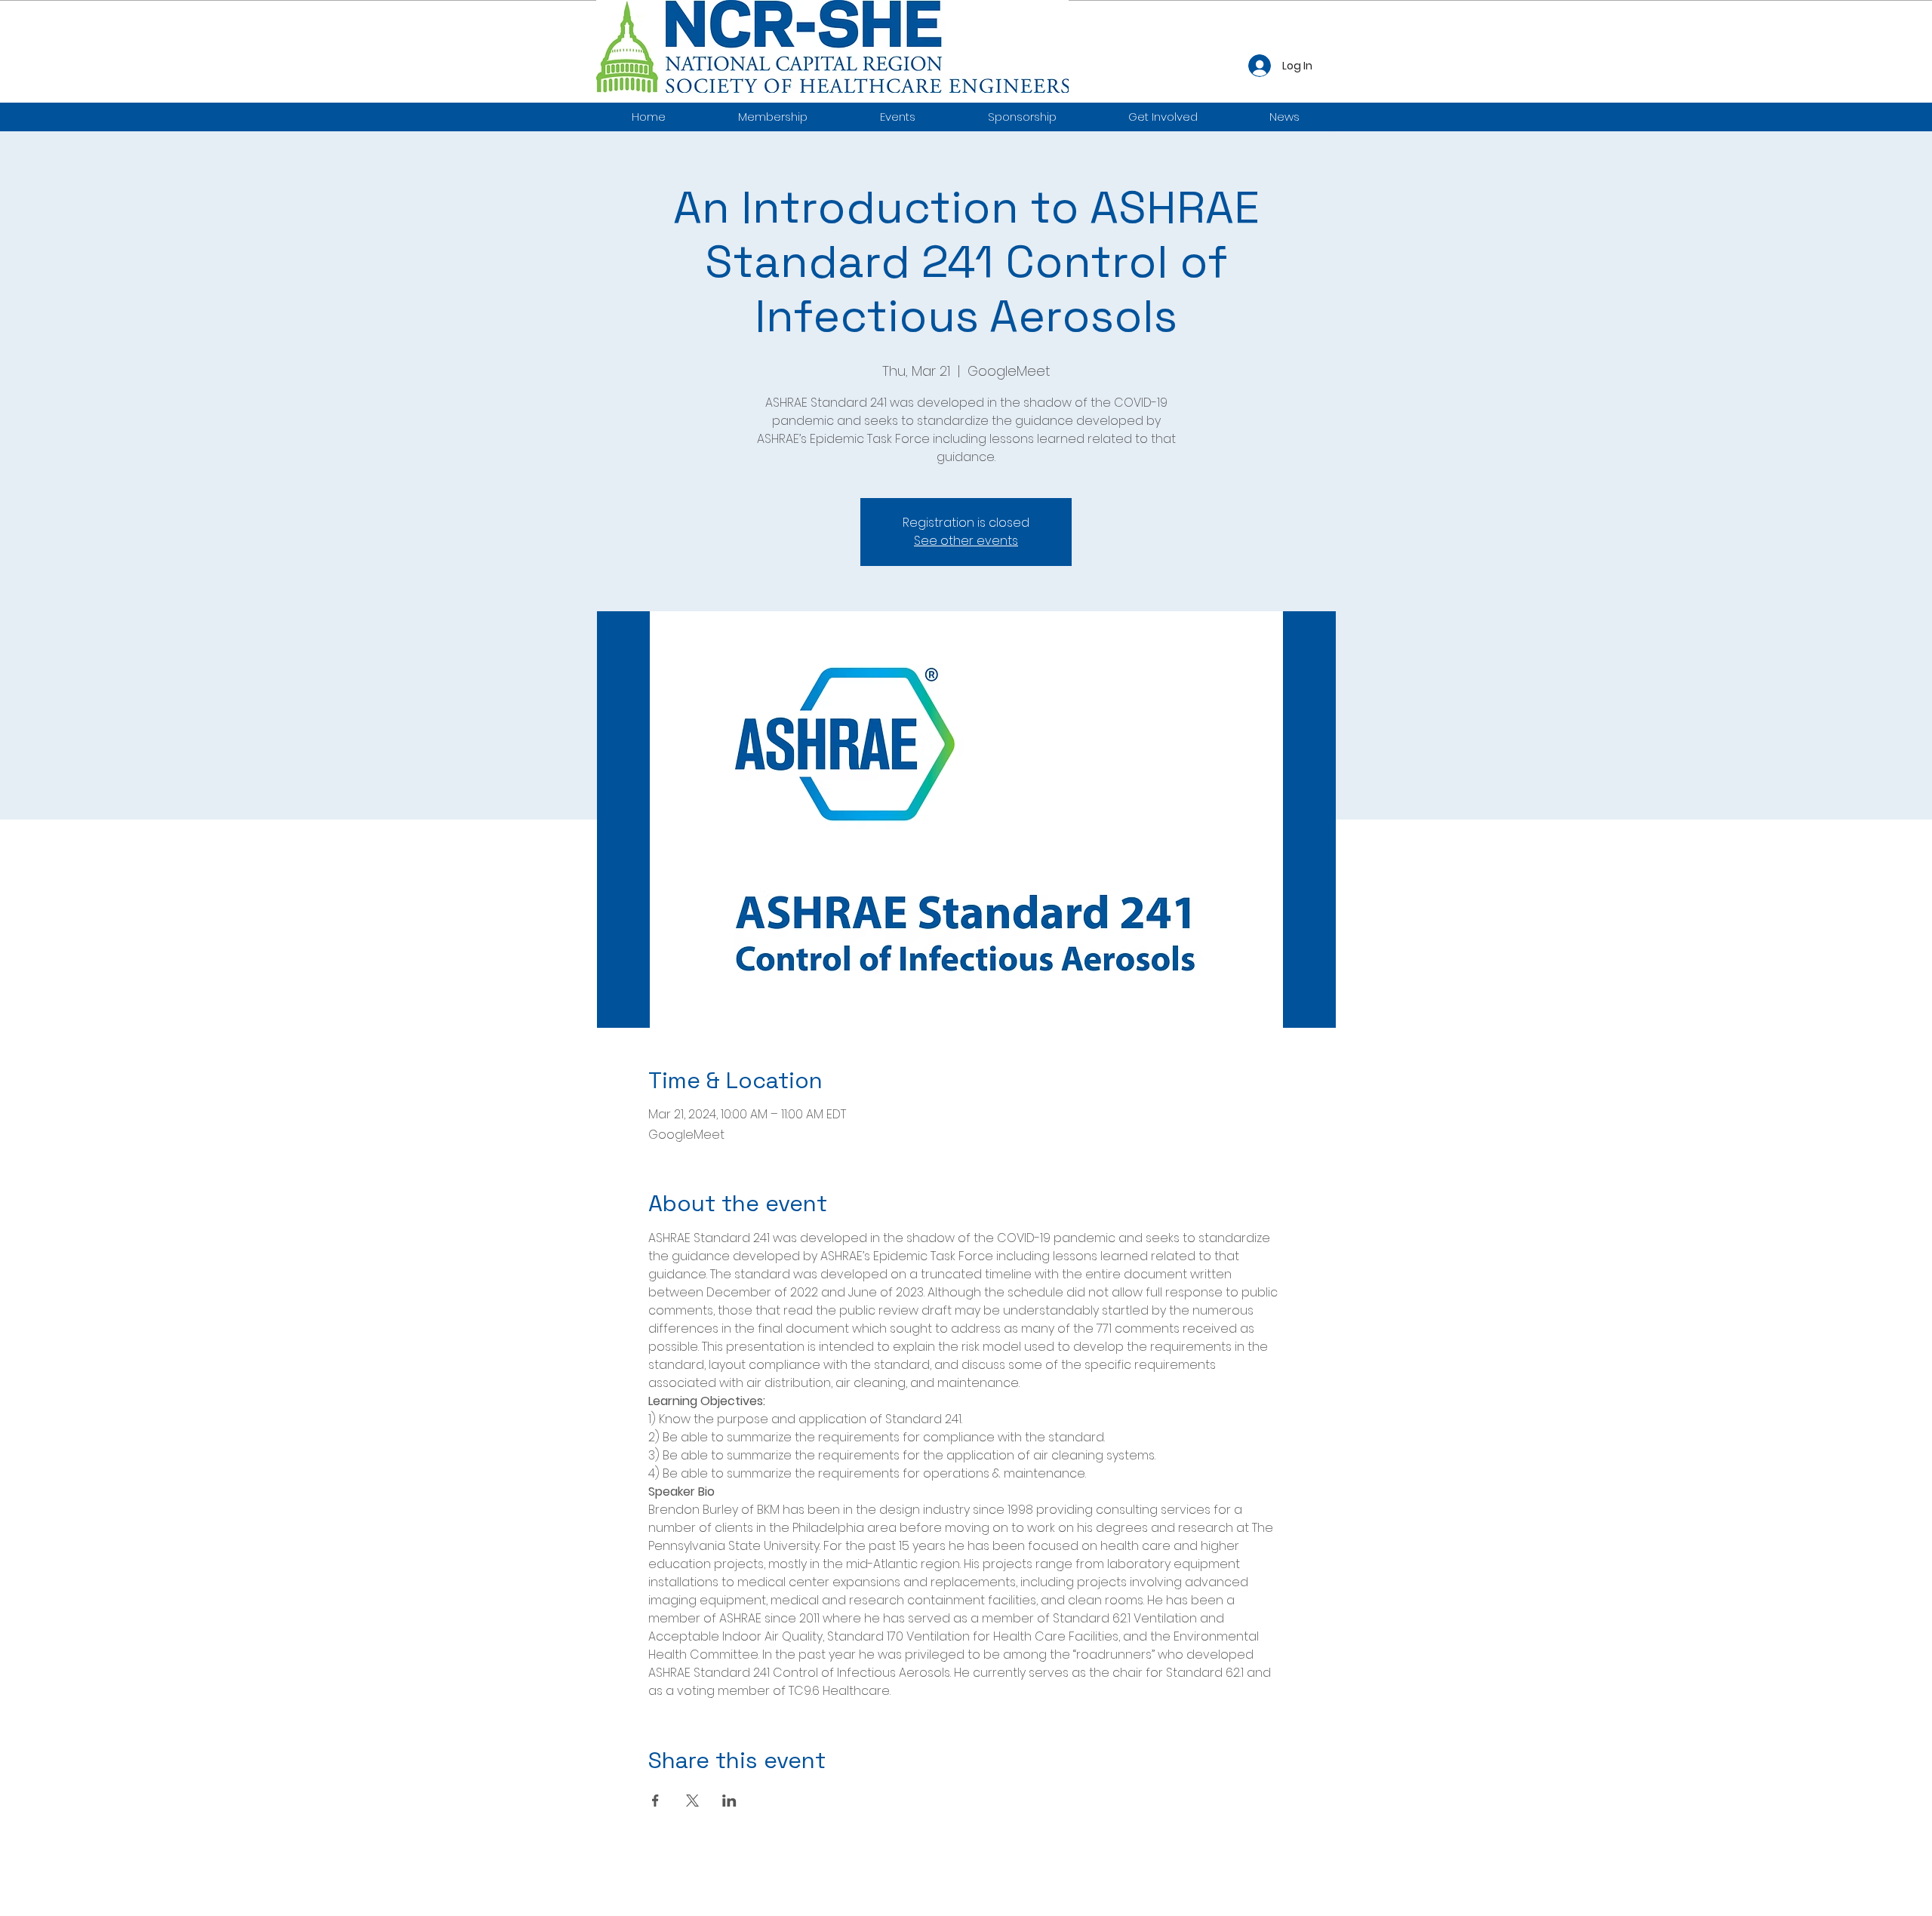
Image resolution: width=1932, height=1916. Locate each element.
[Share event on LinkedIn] (729, 1801)
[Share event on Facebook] (655, 1801)
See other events (966, 541)
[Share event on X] (692, 1801)
